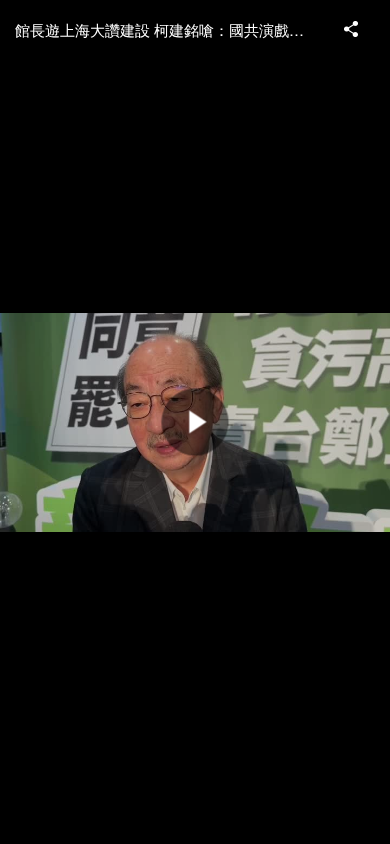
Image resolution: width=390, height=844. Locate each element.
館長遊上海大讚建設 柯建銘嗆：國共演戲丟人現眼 (170, 29)
